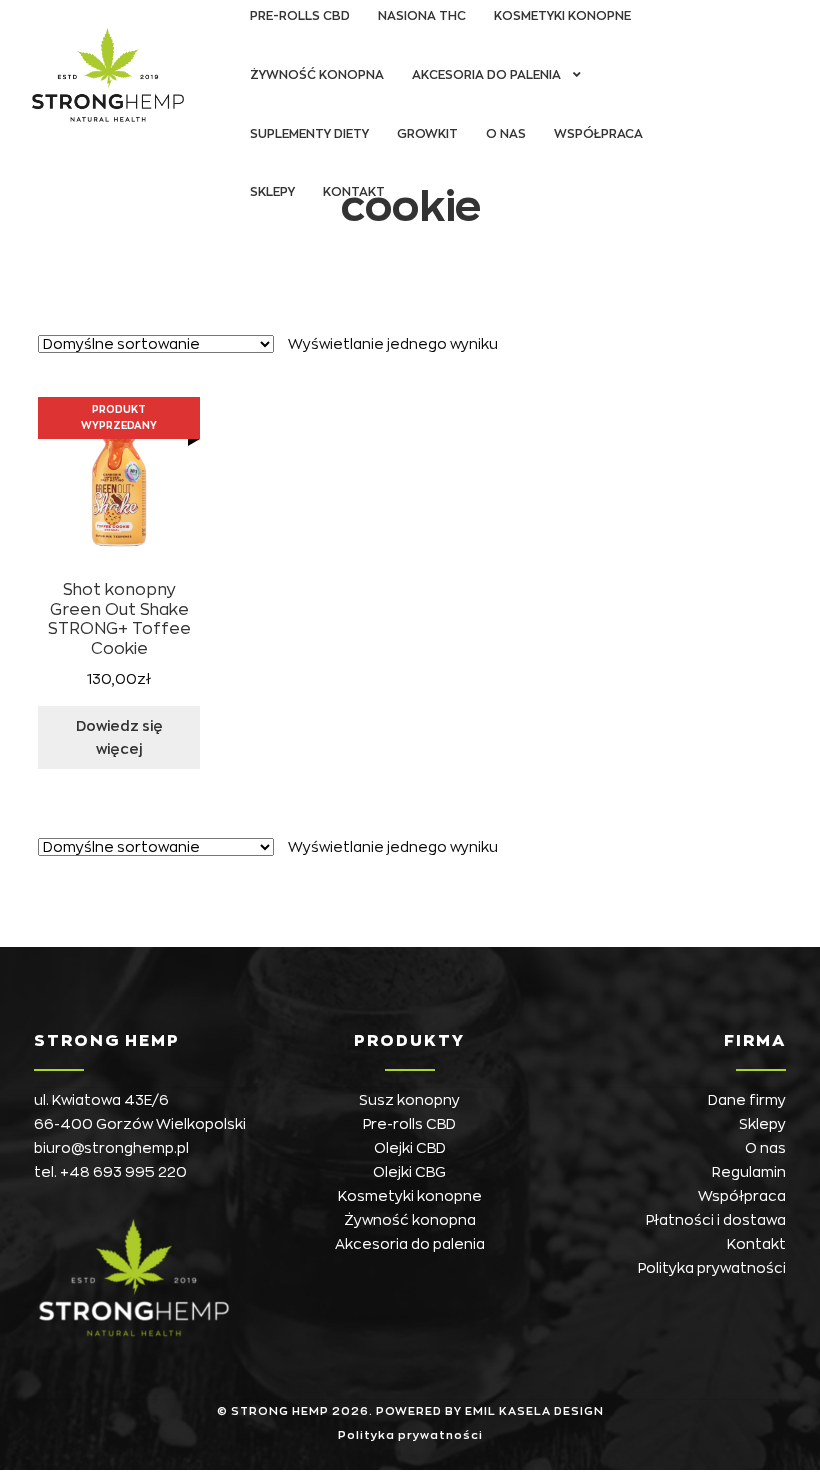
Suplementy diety (309, 134)
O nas (506, 134)
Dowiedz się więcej (119, 737)
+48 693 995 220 (123, 1172)
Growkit (427, 134)
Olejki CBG (409, 1172)
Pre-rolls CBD (409, 1124)
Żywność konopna (317, 75)
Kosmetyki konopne (410, 1196)
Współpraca (598, 134)
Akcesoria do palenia (486, 75)
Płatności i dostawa (716, 1220)
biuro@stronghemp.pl (111, 1148)
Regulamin (749, 1172)
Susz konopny (409, 1100)
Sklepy (272, 192)
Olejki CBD (410, 1148)
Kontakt (354, 192)
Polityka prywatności (712, 1268)
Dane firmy (747, 1100)
